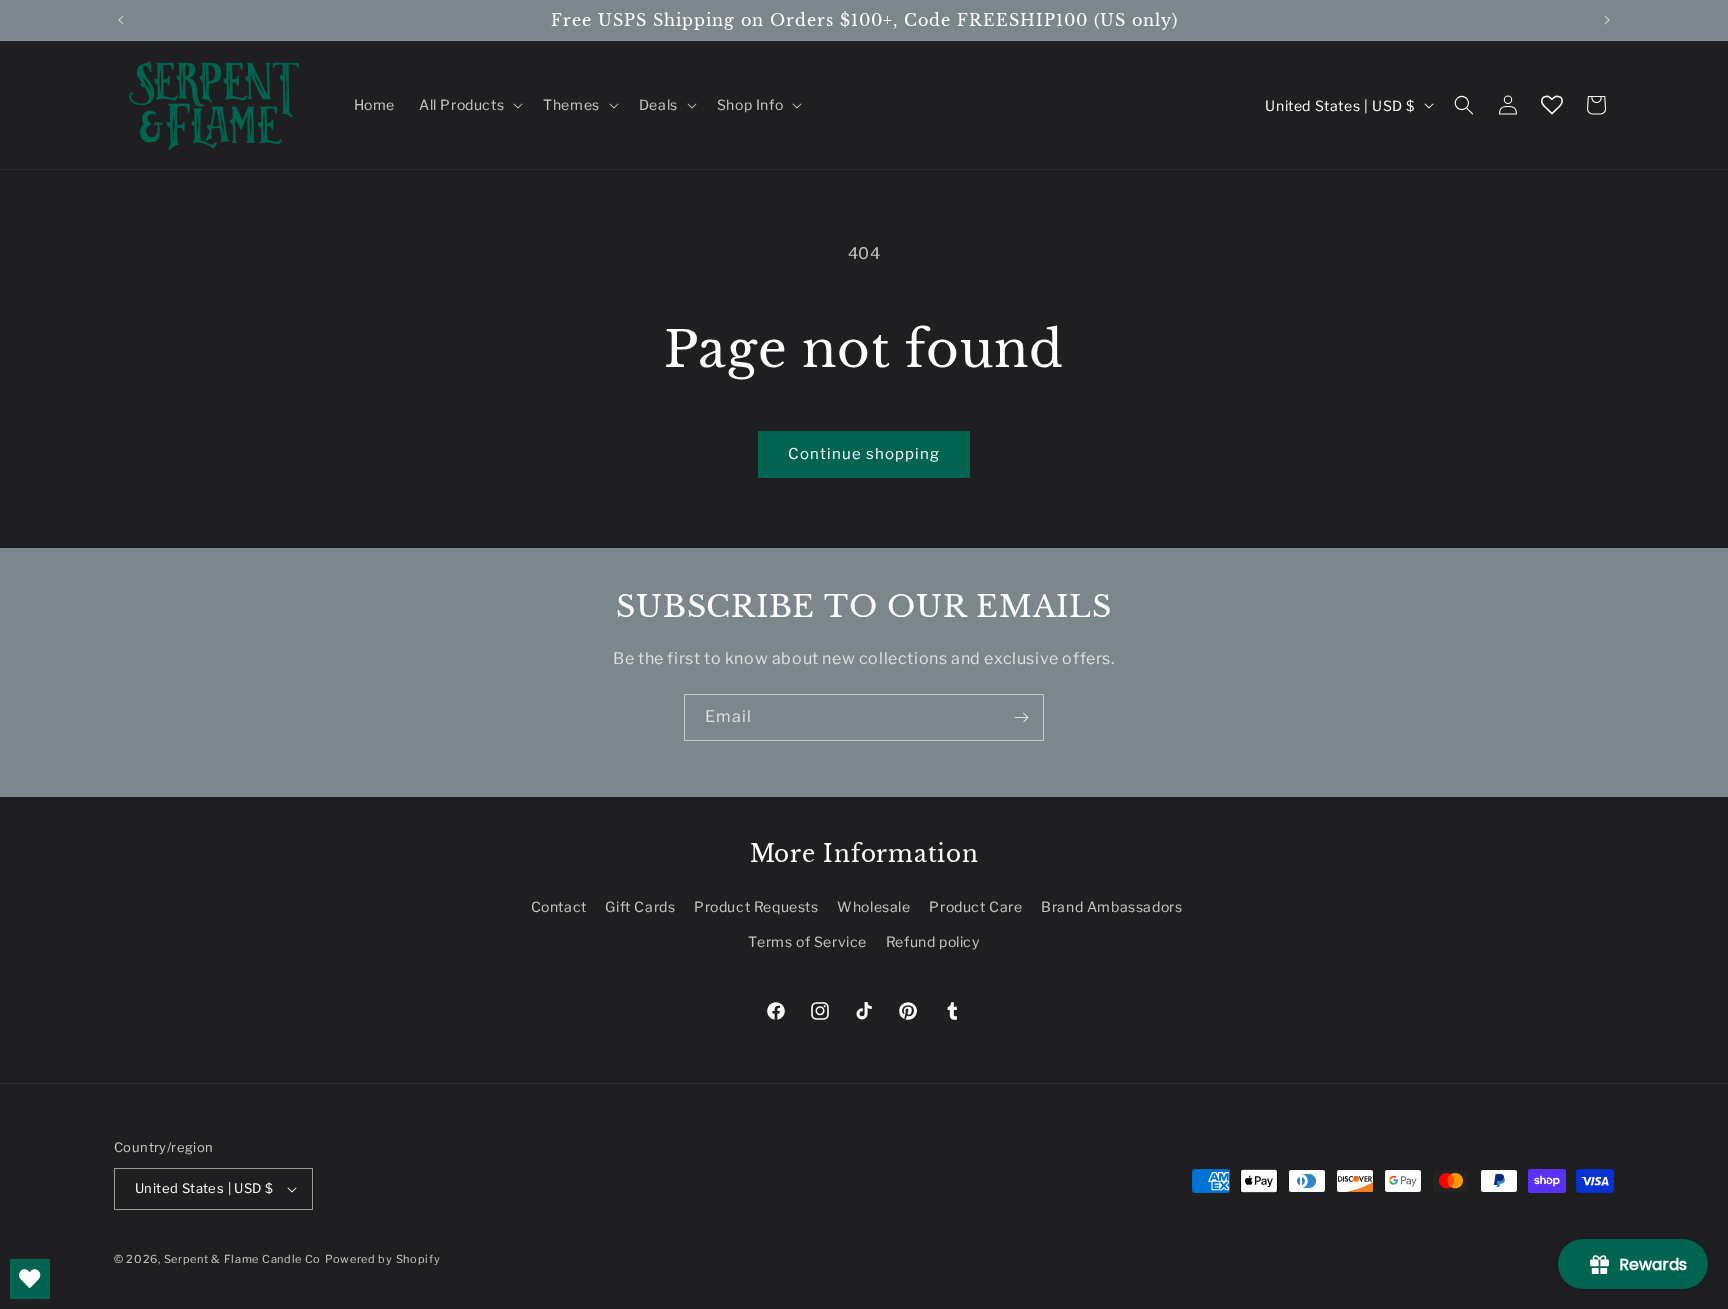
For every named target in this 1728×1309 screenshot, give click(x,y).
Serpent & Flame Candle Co (243, 1259)
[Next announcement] (1607, 20)
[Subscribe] (1021, 717)
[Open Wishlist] (1552, 105)
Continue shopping (864, 454)
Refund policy (933, 941)
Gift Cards (640, 906)
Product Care (975, 906)
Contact (559, 906)
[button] (469, 105)
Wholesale (873, 906)
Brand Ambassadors (1111, 906)
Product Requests (756, 906)
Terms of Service (807, 941)
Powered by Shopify (383, 1259)
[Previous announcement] (121, 20)
